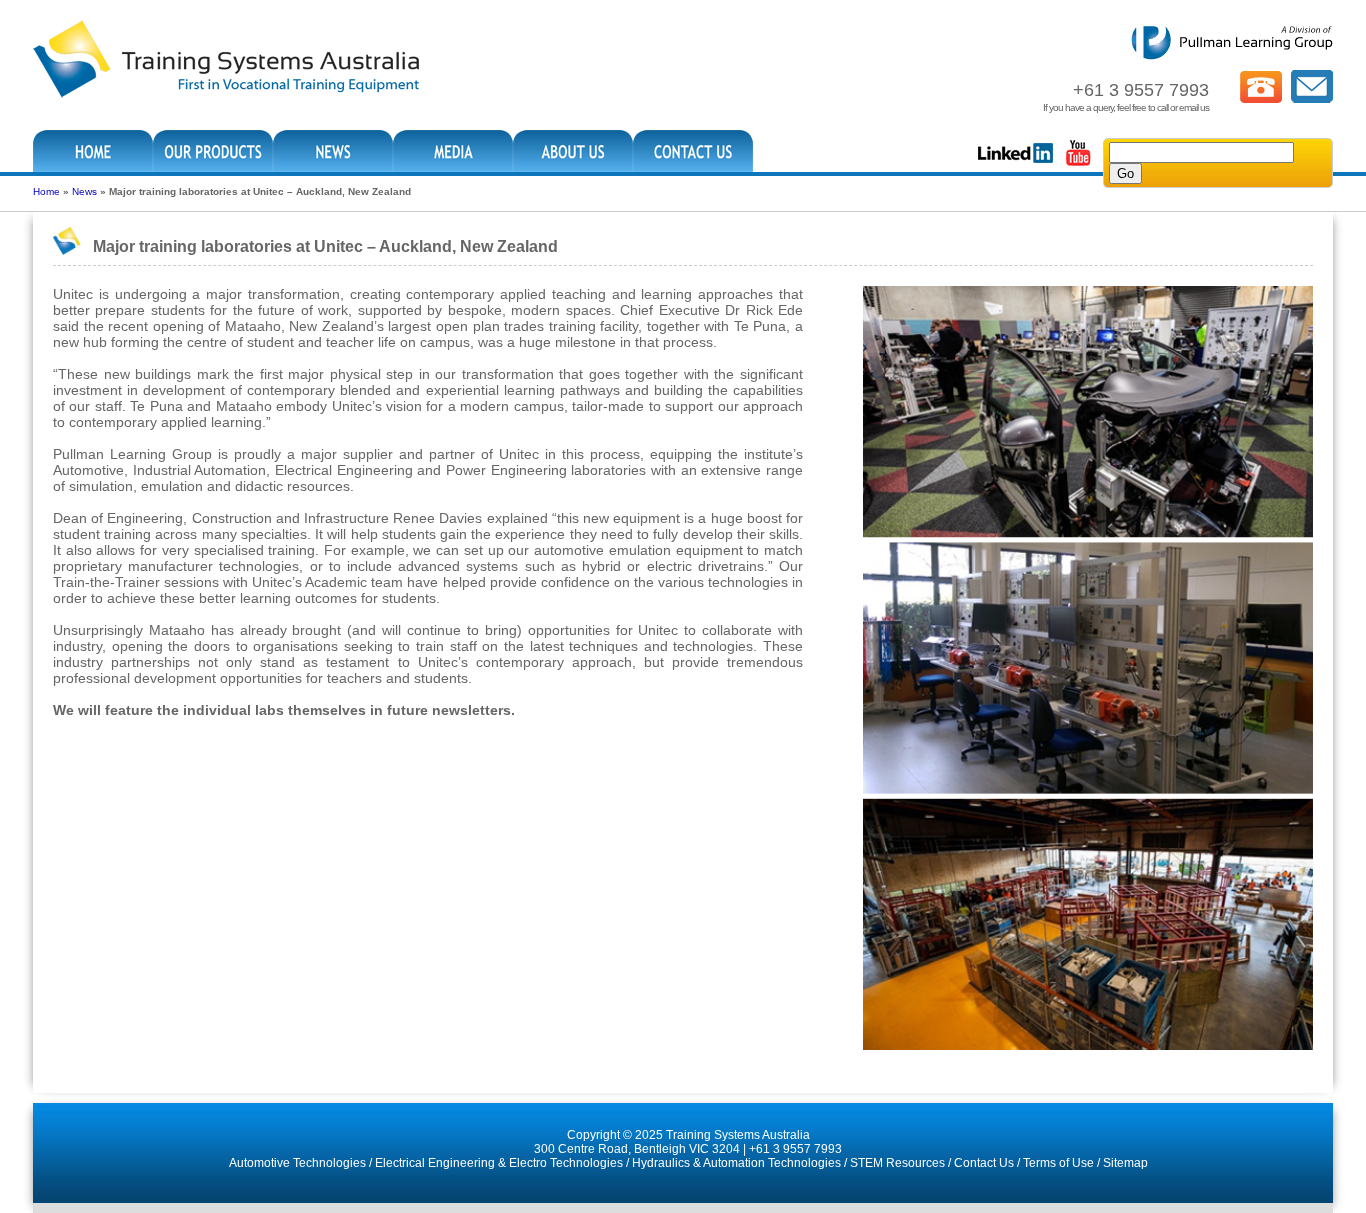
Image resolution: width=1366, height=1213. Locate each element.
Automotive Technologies (297, 1163)
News (84, 191)
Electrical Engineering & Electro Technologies (499, 1163)
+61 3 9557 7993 (795, 1149)
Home (46, 191)
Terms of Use (1058, 1163)
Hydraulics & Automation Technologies (736, 1163)
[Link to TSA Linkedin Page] (1015, 164)
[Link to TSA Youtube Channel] (1078, 164)
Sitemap (1125, 1163)
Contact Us (984, 1163)
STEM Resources (897, 1163)
